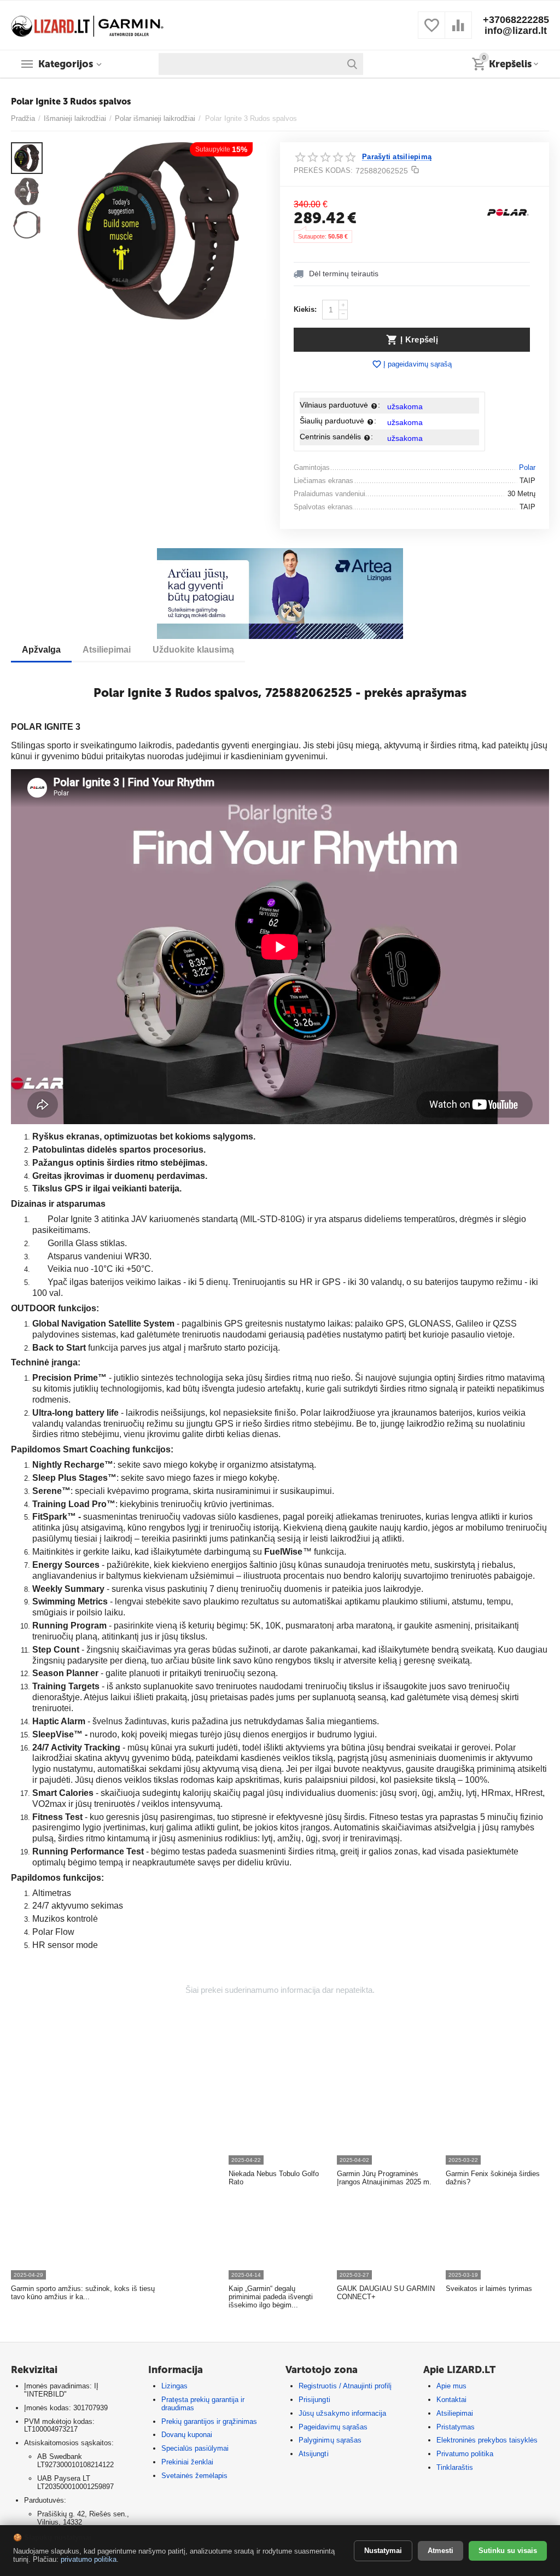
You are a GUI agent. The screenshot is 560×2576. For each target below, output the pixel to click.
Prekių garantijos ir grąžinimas (209, 2421)
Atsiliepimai (455, 2413)
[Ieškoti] (352, 64)
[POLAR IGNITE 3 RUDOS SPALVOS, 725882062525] (158, 231)
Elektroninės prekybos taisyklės (487, 2440)
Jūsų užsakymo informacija (342, 2413)
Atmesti (441, 2551)
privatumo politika (89, 2559)
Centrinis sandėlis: (336, 437)
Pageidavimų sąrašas (333, 2427)
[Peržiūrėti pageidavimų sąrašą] (431, 31)
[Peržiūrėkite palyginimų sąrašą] (458, 31)
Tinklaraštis (455, 2467)
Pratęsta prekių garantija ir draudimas (203, 2404)
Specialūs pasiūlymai (195, 2448)
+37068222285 (516, 20)
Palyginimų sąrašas (330, 2440)
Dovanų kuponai (187, 2435)
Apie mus (451, 2386)
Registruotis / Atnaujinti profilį (345, 2386)
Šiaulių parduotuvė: (338, 421)
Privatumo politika (465, 2454)
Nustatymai (383, 2551)
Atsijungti (313, 2454)
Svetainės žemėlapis (194, 2476)
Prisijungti (314, 2400)
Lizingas (174, 2386)
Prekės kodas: (323, 170)
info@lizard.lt (516, 31)
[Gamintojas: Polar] (508, 212)
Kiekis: (305, 309)
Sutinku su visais (508, 2551)
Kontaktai (451, 2400)
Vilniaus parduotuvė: (340, 405)
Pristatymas (456, 2427)
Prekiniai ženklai (187, 2462)
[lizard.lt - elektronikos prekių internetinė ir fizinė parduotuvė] (87, 24)
